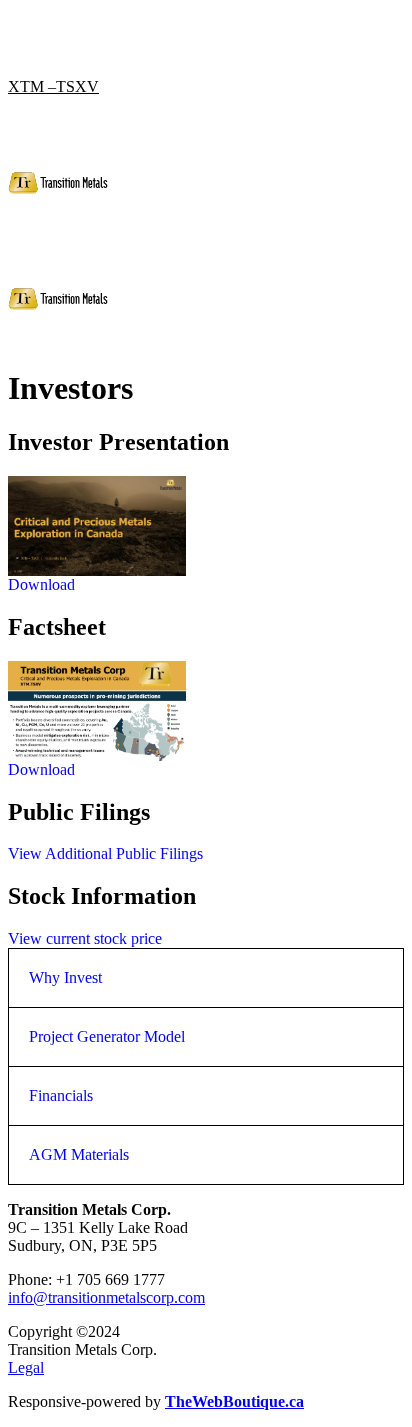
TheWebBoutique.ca (234, 1401)
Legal (26, 1367)
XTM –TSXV (53, 86)
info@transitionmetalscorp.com (106, 1297)
